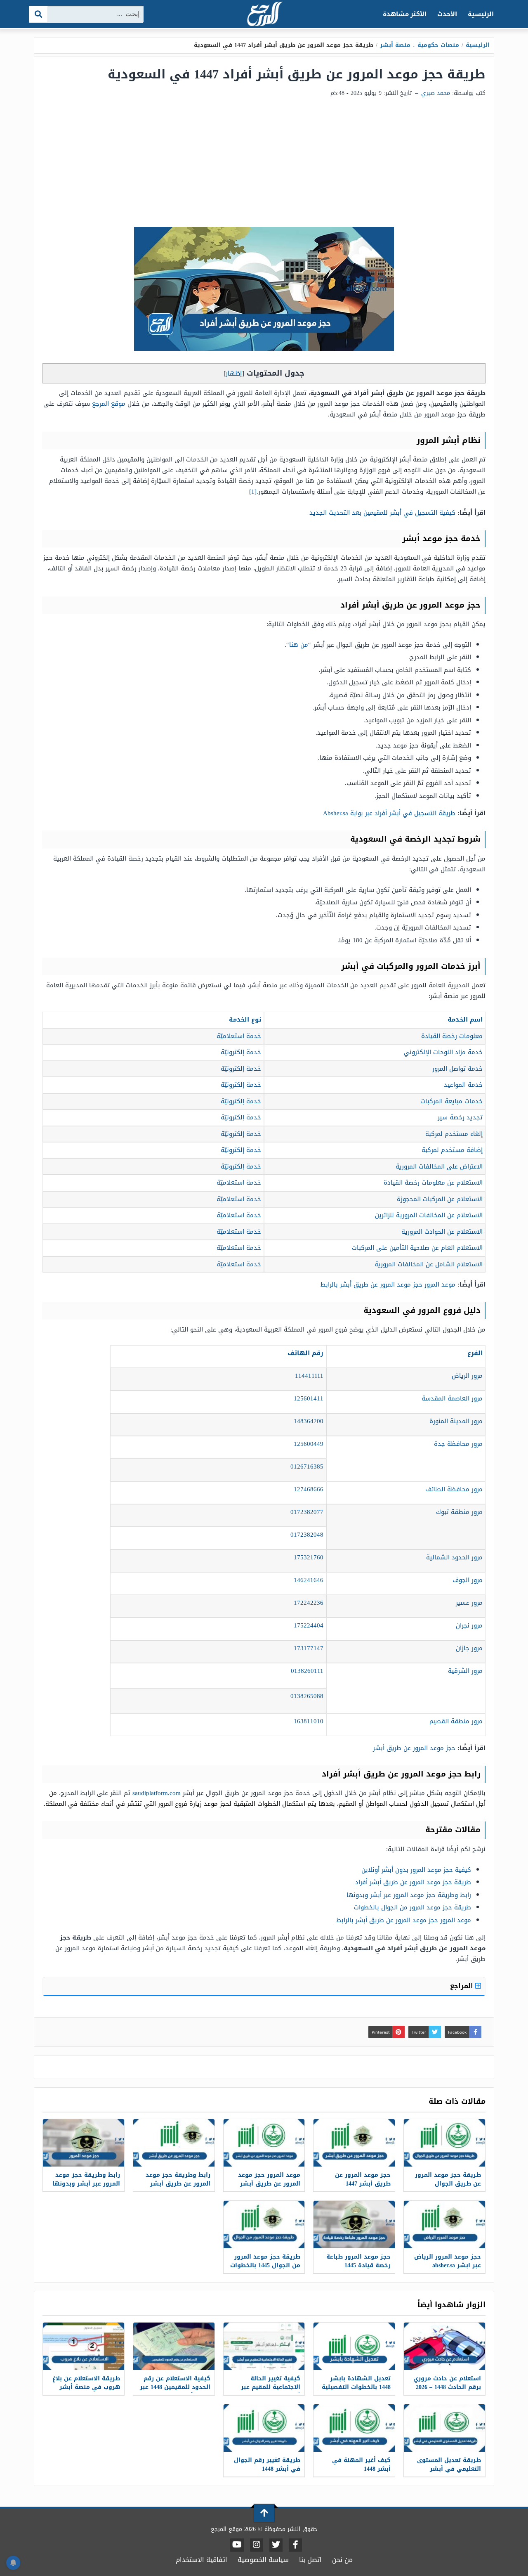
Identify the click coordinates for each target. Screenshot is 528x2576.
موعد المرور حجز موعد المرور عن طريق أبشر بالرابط (388, 1284)
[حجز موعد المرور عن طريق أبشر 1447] (354, 2143)
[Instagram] (257, 2545)
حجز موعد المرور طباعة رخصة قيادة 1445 (358, 2261)
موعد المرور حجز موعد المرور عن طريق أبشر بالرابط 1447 (269, 2184)
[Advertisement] (264, 165)
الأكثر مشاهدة (405, 14)
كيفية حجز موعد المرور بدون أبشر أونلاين (416, 1870)
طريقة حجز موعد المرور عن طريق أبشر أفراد (413, 1882)
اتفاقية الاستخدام (202, 2560)
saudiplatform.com (157, 1793)
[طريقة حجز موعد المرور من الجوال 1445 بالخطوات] (264, 2225)
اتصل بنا (310, 2560)
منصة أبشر (395, 45)
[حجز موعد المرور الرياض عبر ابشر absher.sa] (444, 2225)
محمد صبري (436, 93)
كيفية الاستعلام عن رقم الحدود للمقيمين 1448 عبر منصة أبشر (175, 2387)
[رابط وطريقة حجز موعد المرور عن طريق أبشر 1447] (174, 2143)
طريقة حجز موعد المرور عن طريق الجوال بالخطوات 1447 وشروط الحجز (448, 2188)
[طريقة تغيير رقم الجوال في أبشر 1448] (264, 2428)
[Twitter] (276, 2545)
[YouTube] (237, 2545)
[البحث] (39, 14)
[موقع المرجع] (264, 15)
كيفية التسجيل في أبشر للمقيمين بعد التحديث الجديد (382, 513)
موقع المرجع (109, 404)
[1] (253, 492)
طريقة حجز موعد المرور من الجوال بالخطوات (412, 1907)
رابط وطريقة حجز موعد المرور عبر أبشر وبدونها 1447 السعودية (86, 2184)
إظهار (234, 373)
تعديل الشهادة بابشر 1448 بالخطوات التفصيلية (356, 2383)
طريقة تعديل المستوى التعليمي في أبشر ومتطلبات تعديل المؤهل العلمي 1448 (447, 2473)
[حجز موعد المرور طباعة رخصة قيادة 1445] (354, 2225)
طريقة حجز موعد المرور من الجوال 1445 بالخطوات (265, 2261)
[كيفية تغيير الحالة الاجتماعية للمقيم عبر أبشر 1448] (264, 2346)
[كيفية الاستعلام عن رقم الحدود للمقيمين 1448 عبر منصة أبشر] (174, 2346)
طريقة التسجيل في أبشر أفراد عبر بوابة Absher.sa (389, 813)
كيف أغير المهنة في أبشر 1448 (361, 2465)
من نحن (342, 2560)
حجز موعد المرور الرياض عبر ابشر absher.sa (448, 2261)
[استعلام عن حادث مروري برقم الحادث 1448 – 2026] (444, 2346)
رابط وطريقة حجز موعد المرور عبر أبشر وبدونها (409, 1895)
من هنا (299, 645)
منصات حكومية (438, 45)
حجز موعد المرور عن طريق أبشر (414, 1748)
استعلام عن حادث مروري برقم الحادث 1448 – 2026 (447, 2383)
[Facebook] (295, 2545)
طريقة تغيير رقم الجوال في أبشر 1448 (267, 2465)
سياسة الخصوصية (263, 2560)
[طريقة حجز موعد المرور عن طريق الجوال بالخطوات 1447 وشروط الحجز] (444, 2143)
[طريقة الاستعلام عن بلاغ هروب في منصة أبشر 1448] (84, 2346)
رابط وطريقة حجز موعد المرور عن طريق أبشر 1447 (178, 2184)
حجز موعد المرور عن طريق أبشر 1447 (363, 2179)
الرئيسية (481, 14)
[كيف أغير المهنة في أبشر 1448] (354, 2428)
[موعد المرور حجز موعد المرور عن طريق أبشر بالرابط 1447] (264, 2143)
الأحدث (447, 14)
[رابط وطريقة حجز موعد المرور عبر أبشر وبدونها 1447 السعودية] (84, 2143)
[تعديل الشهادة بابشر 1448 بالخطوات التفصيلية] (354, 2346)
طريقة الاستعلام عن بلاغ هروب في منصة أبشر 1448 (86, 2387)
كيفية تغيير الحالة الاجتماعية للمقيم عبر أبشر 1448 (271, 2387)
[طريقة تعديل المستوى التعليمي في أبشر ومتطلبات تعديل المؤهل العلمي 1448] (444, 2428)
